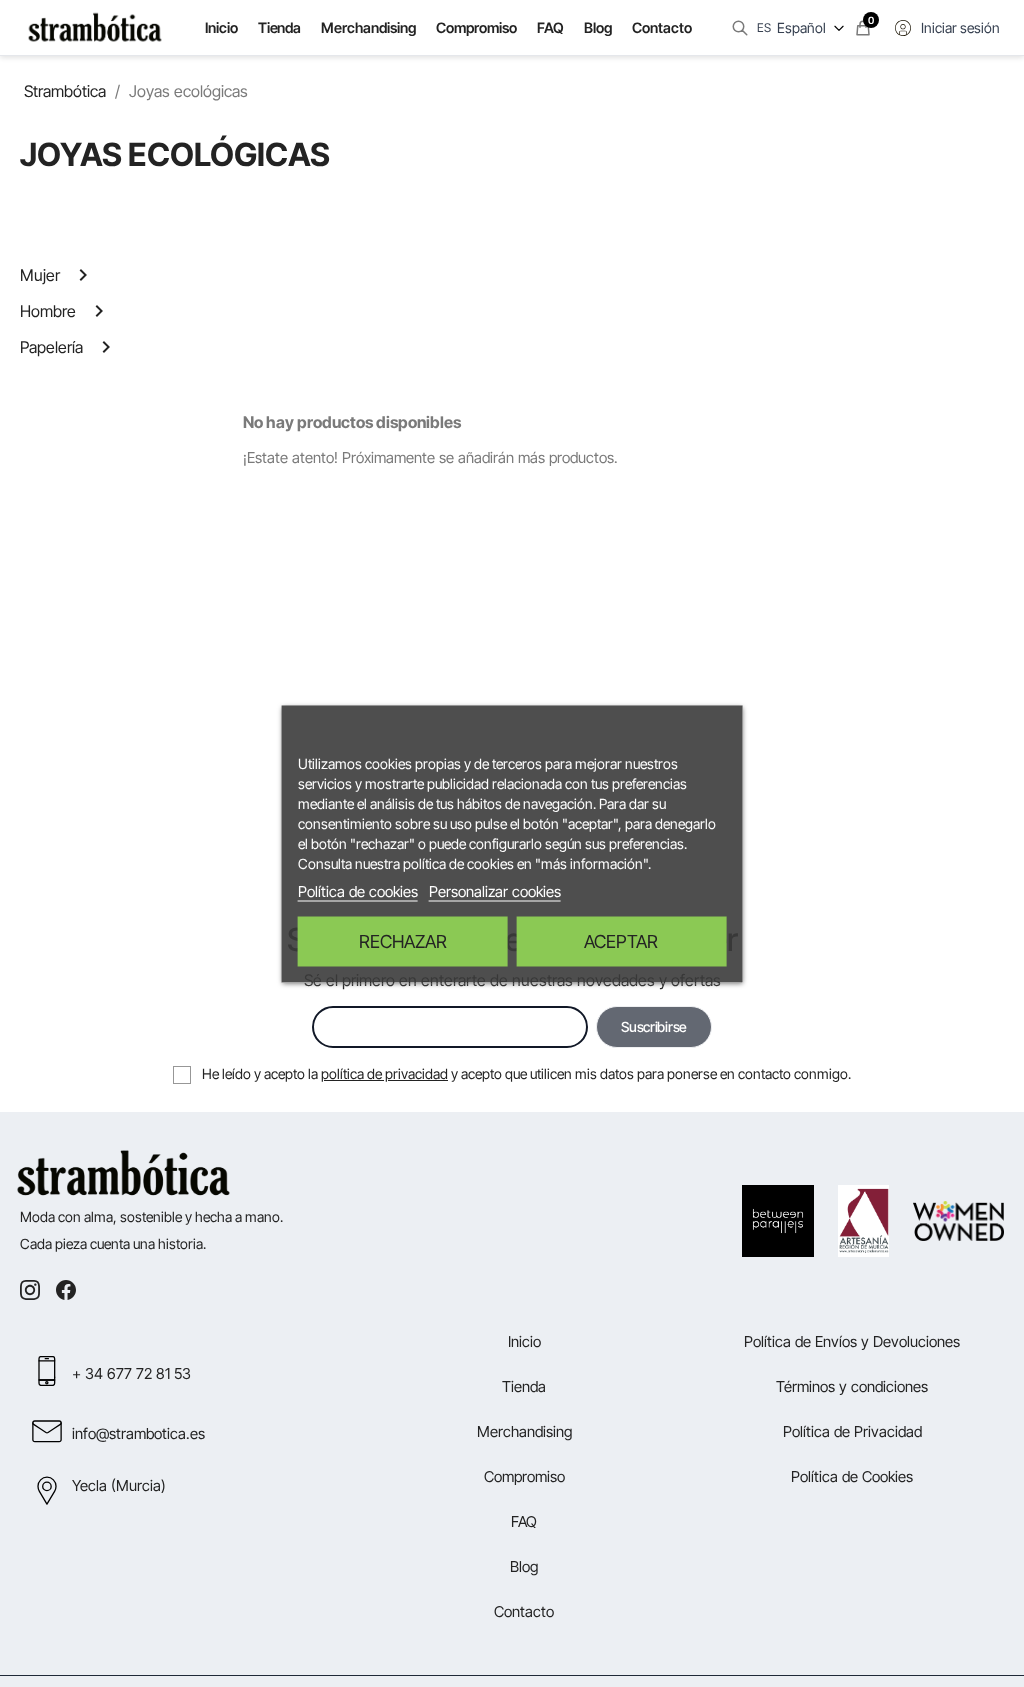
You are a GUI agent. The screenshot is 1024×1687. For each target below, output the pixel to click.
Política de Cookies (852, 1476)
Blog (598, 27)
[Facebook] (66, 1290)
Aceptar (621, 940)
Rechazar (403, 940)
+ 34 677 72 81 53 (131, 1373)
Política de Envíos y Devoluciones (852, 1341)
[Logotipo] (95, 28)
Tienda (279, 27)
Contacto (662, 27)
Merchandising (368, 27)
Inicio (221, 27)
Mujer (40, 275)
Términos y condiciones (852, 1386)
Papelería (51, 347)
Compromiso (476, 27)
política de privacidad (384, 1073)
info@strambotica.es (138, 1433)
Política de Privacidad (852, 1431)
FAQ (550, 27)
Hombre (48, 311)
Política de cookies (358, 890)
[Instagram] (30, 1290)
